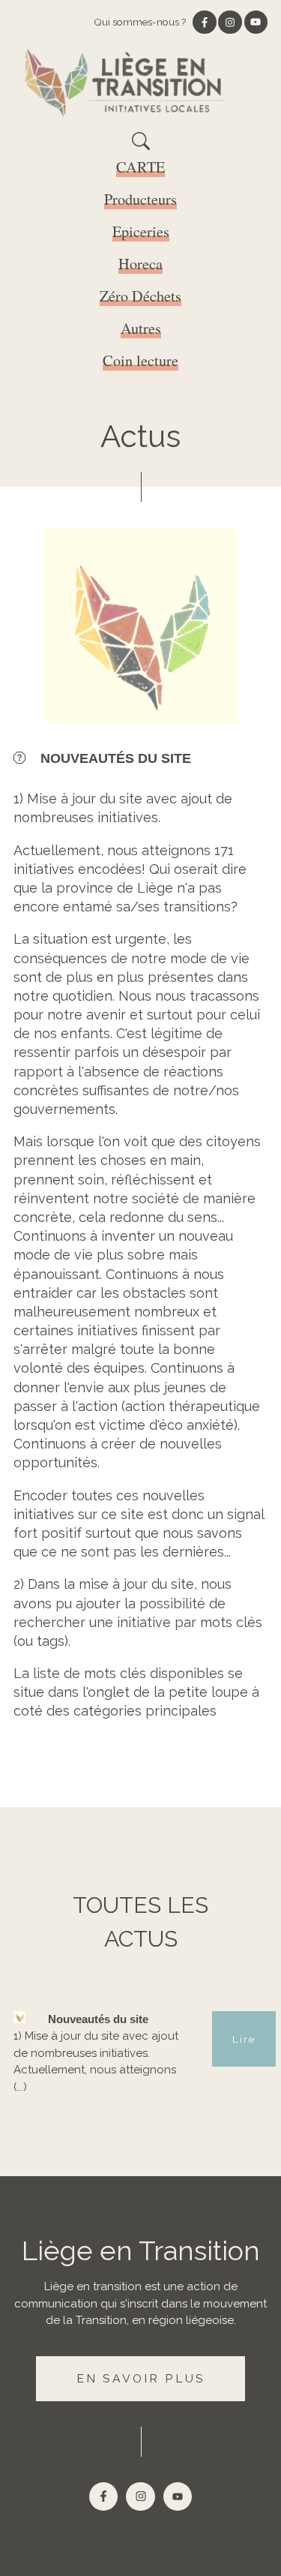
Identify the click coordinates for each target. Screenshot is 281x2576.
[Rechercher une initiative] (141, 146)
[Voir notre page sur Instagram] (230, 23)
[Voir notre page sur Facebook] (205, 23)
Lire (244, 2039)
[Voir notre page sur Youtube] (256, 23)
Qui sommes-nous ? (140, 22)
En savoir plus (140, 2378)
